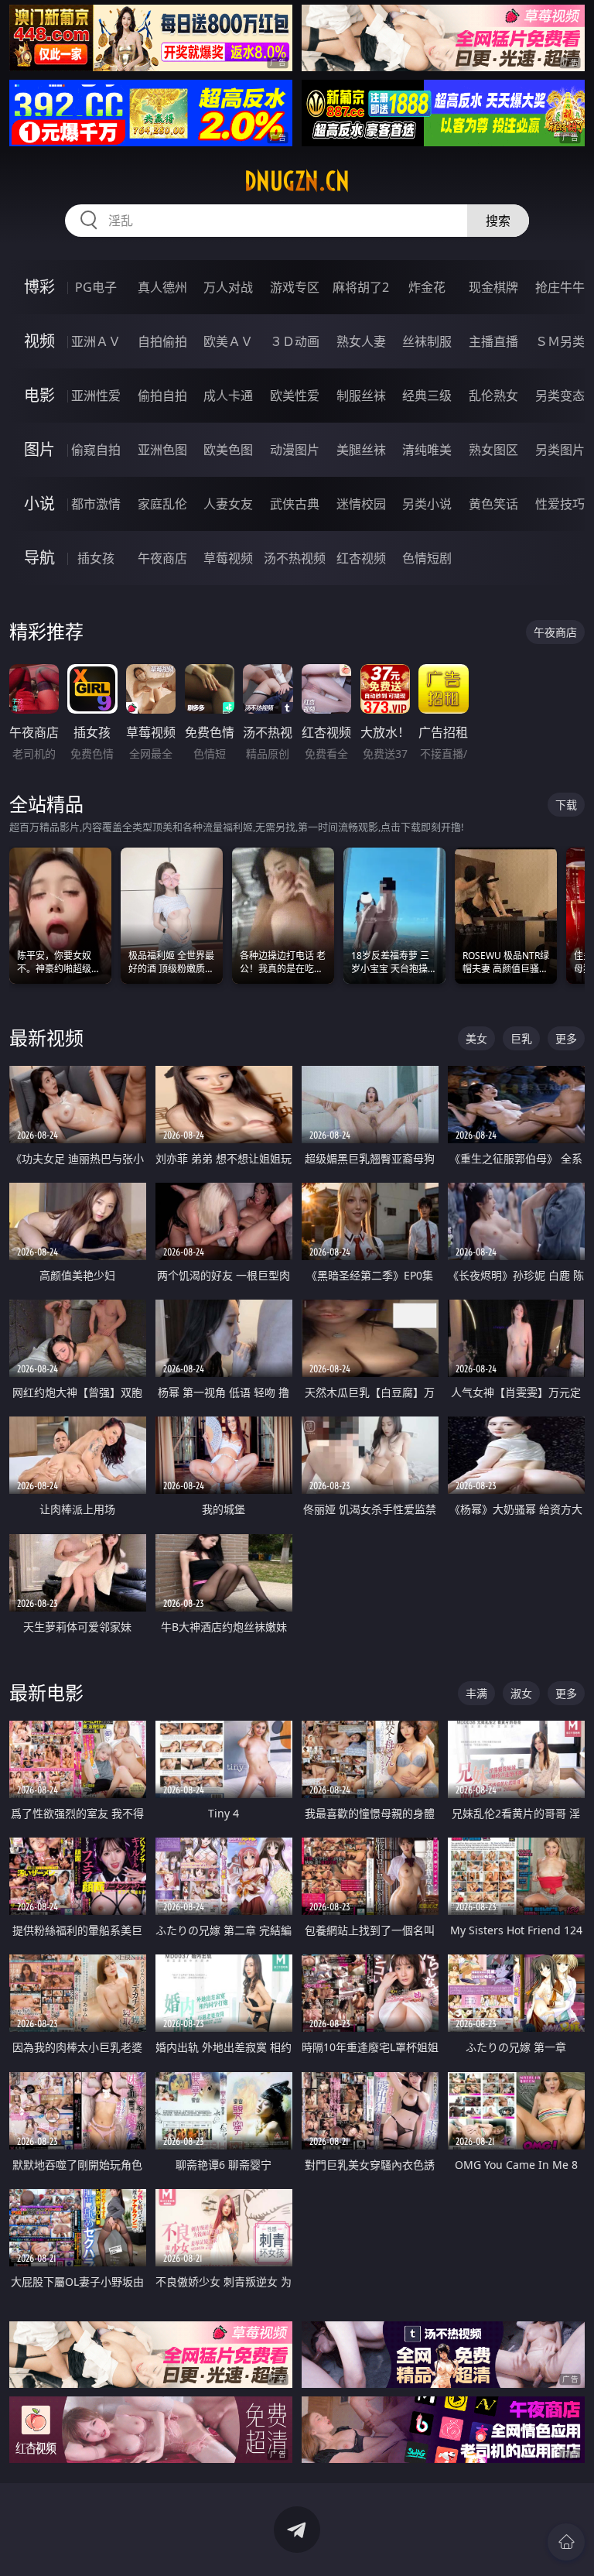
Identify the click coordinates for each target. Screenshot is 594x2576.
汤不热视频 (295, 558)
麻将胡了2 (361, 287)
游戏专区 (295, 287)
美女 (476, 1038)
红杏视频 (361, 558)
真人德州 (162, 287)
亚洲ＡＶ (96, 341)
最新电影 (46, 1692)
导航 (39, 558)
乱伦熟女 (493, 396)
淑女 (521, 1693)
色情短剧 (427, 558)
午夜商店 (162, 558)
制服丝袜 (361, 396)
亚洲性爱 (96, 396)
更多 (566, 1038)
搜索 (498, 221)
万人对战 (228, 287)
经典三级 (427, 396)
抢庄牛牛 (560, 287)
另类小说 (427, 504)
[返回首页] (566, 2542)
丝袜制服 (427, 341)
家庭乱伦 (162, 504)
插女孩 (96, 558)
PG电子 (96, 287)
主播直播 (493, 341)
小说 (39, 504)
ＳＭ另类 (560, 341)
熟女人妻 (361, 341)
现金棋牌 (493, 287)
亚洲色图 (162, 450)
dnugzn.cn (297, 181)
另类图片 (560, 450)
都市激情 (96, 504)
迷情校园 (361, 504)
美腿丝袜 (361, 450)
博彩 (39, 287)
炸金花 (427, 287)
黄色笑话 (493, 504)
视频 (39, 341)
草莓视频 (228, 558)
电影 (39, 395)
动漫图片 (295, 450)
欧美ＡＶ (228, 341)
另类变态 (560, 396)
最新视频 (46, 1038)
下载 (566, 805)
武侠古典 (295, 504)
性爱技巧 (560, 504)
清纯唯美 (427, 450)
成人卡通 (228, 396)
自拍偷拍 (162, 341)
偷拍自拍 (162, 396)
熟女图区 (493, 450)
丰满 (476, 1693)
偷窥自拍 (96, 450)
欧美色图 (228, 450)
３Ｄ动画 (295, 341)
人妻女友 (228, 504)
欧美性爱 (295, 396)
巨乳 (521, 1038)
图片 (39, 449)
